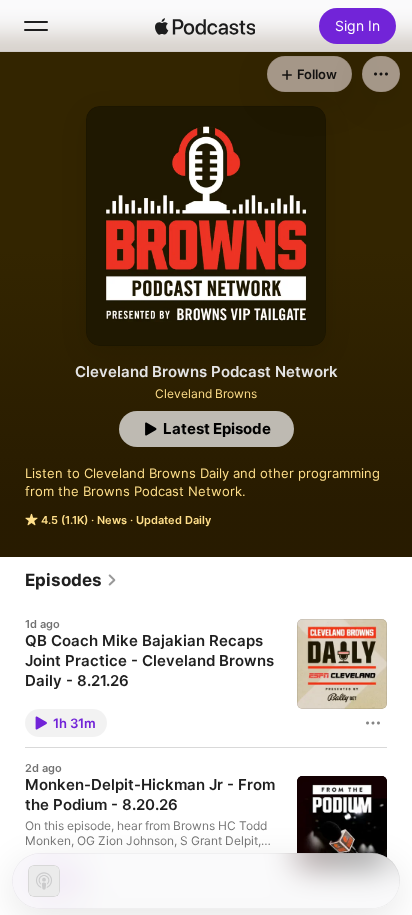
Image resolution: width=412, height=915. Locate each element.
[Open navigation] (36, 26)
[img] (205, 26)
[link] (71, 580)
